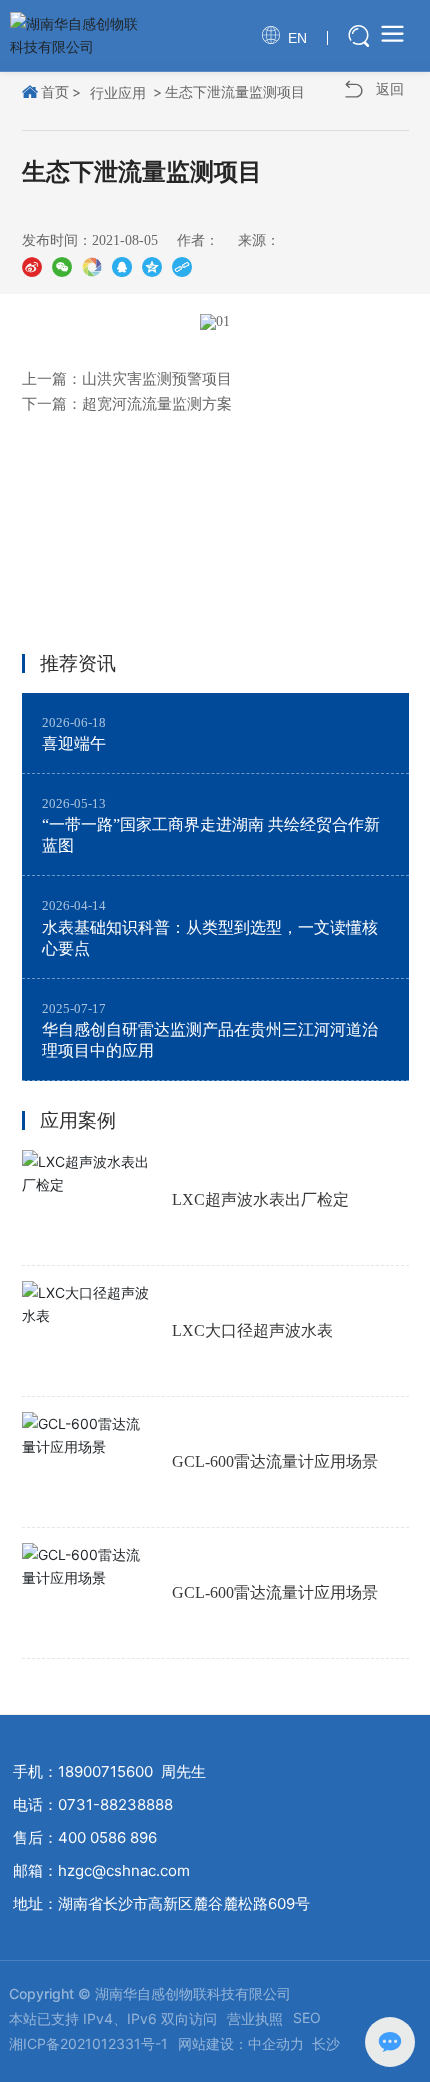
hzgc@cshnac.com (124, 1870)
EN (297, 38)
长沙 (326, 2043)
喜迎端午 (74, 743)
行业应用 (118, 92)
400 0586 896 (107, 1837)
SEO (307, 2017)
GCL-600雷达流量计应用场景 (275, 1461)
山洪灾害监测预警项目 (157, 379)
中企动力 (276, 2043)
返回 (390, 88)
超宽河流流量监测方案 (157, 404)
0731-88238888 (115, 1804)
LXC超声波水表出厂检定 (260, 1199)
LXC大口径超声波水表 (252, 1330)
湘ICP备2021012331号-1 (88, 2043)
